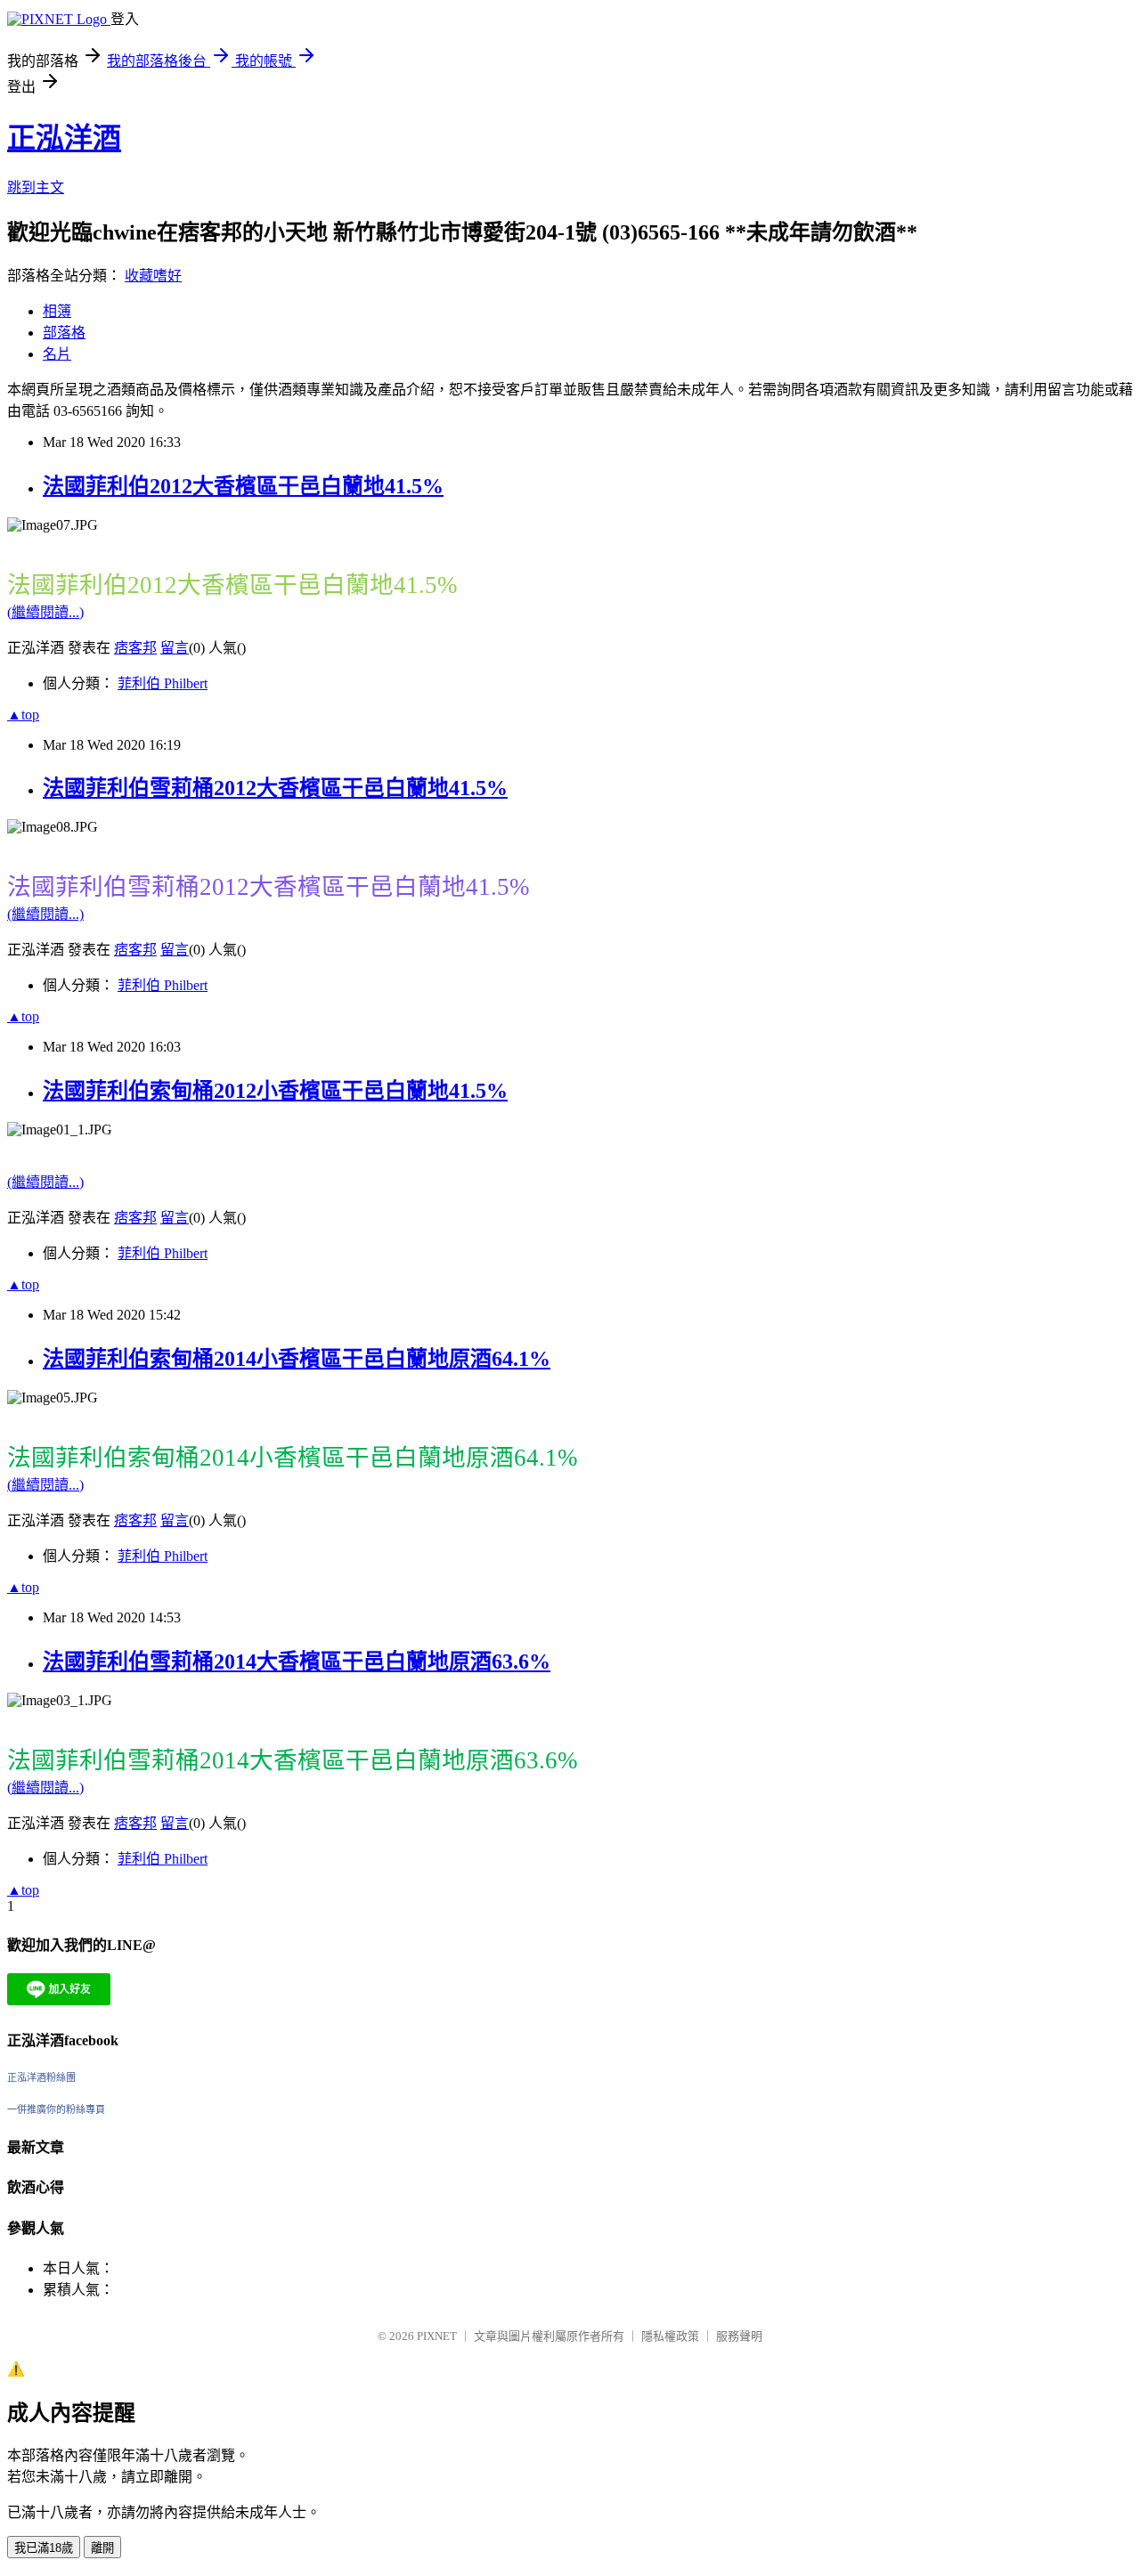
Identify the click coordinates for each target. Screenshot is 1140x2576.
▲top (23, 715)
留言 (175, 648)
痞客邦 (135, 648)
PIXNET (437, 2336)
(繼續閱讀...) (45, 612)
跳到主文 (36, 187)
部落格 (64, 333)
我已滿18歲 (44, 2548)
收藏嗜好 (153, 276)
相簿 (57, 311)
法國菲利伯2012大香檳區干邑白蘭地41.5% (243, 486)
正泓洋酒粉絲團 (41, 2077)
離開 (102, 2548)
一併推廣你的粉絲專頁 (56, 2109)
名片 (57, 354)
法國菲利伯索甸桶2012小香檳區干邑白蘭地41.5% (275, 1091)
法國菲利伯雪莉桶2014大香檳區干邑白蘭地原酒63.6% (297, 1662)
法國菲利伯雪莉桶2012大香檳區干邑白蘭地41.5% (275, 788)
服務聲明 (739, 2336)
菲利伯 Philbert (163, 683)
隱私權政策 (670, 2336)
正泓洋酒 (64, 138)
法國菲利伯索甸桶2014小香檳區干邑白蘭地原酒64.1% (297, 1359)
